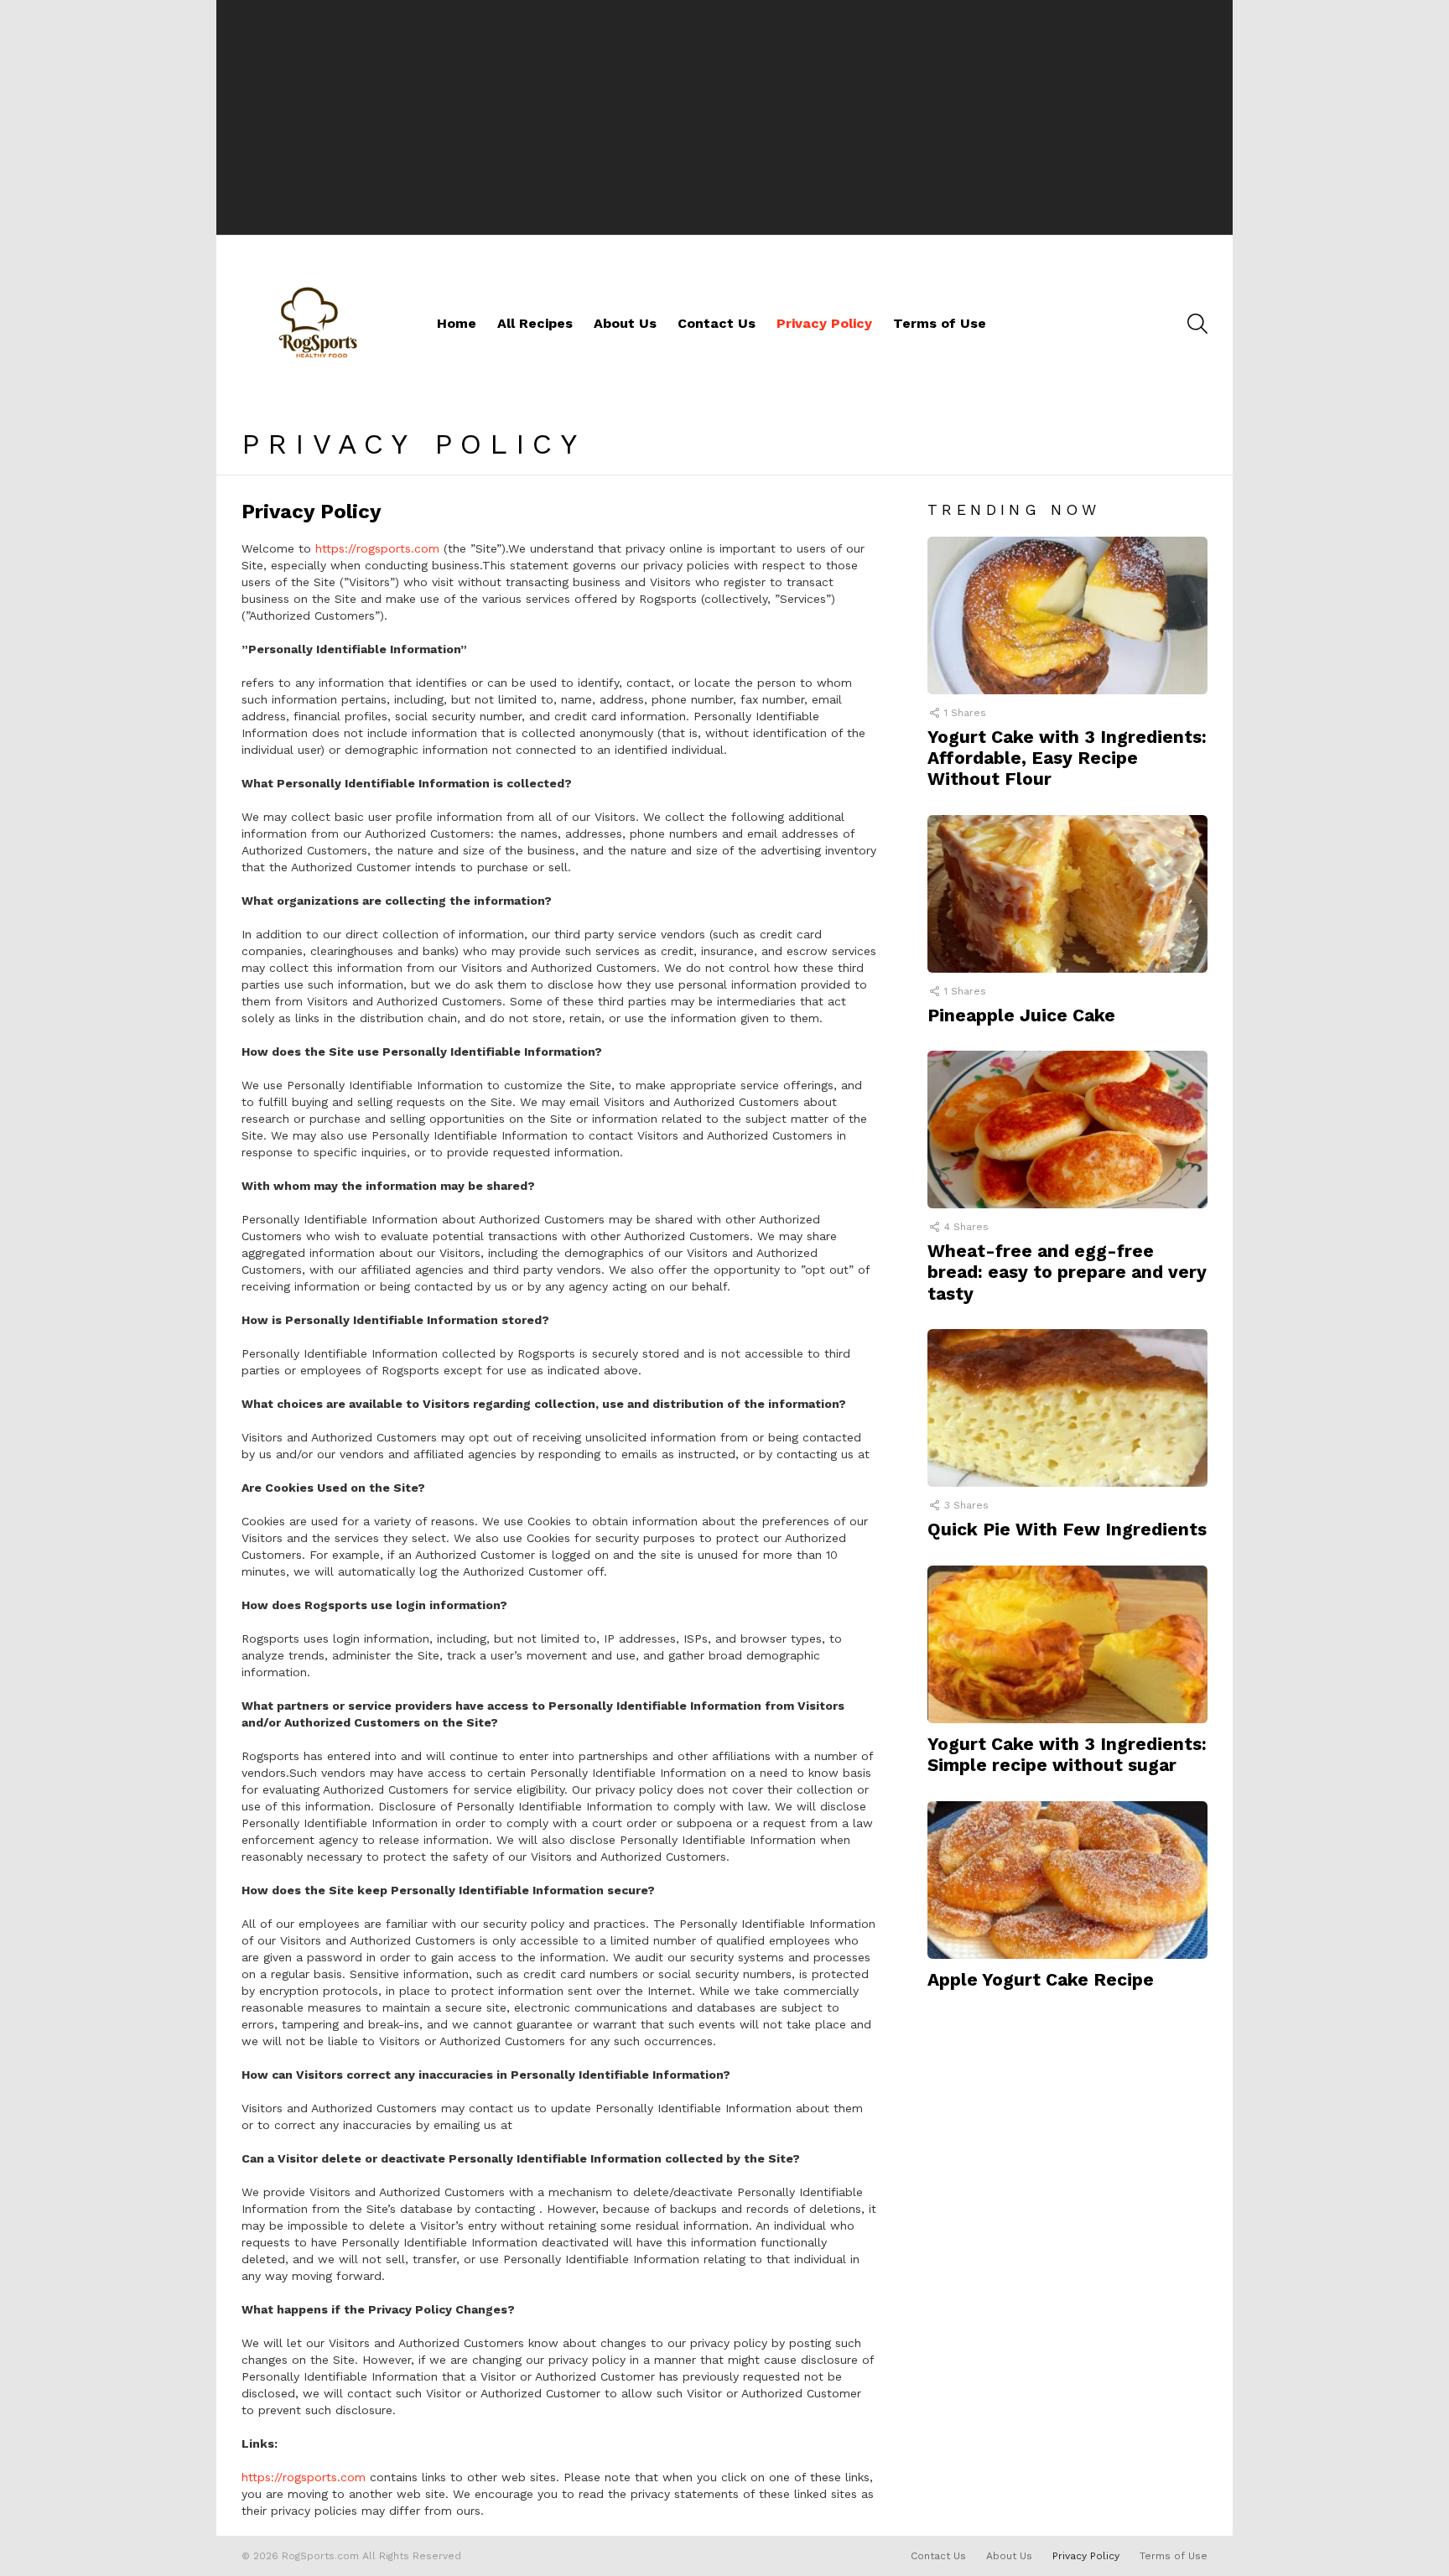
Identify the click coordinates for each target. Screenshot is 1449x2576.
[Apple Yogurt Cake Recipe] (1067, 1880)
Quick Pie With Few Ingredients (1067, 1529)
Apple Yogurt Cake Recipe (1041, 1979)
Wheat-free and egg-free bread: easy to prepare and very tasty (1067, 1272)
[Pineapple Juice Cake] (1067, 894)
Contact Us (717, 323)
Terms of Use (940, 323)
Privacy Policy (824, 323)
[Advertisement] (724, 117)
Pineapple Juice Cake (1021, 1015)
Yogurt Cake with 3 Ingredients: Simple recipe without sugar (1067, 1754)
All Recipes (535, 323)
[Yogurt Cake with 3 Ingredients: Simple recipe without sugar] (1067, 1644)
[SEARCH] (1197, 324)
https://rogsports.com (377, 548)
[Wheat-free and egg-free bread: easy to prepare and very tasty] (1067, 1130)
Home (457, 323)
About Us (625, 323)
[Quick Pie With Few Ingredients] (1067, 1408)
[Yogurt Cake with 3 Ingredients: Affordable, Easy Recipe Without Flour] (1067, 615)
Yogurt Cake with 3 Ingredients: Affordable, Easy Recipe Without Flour (1067, 758)
